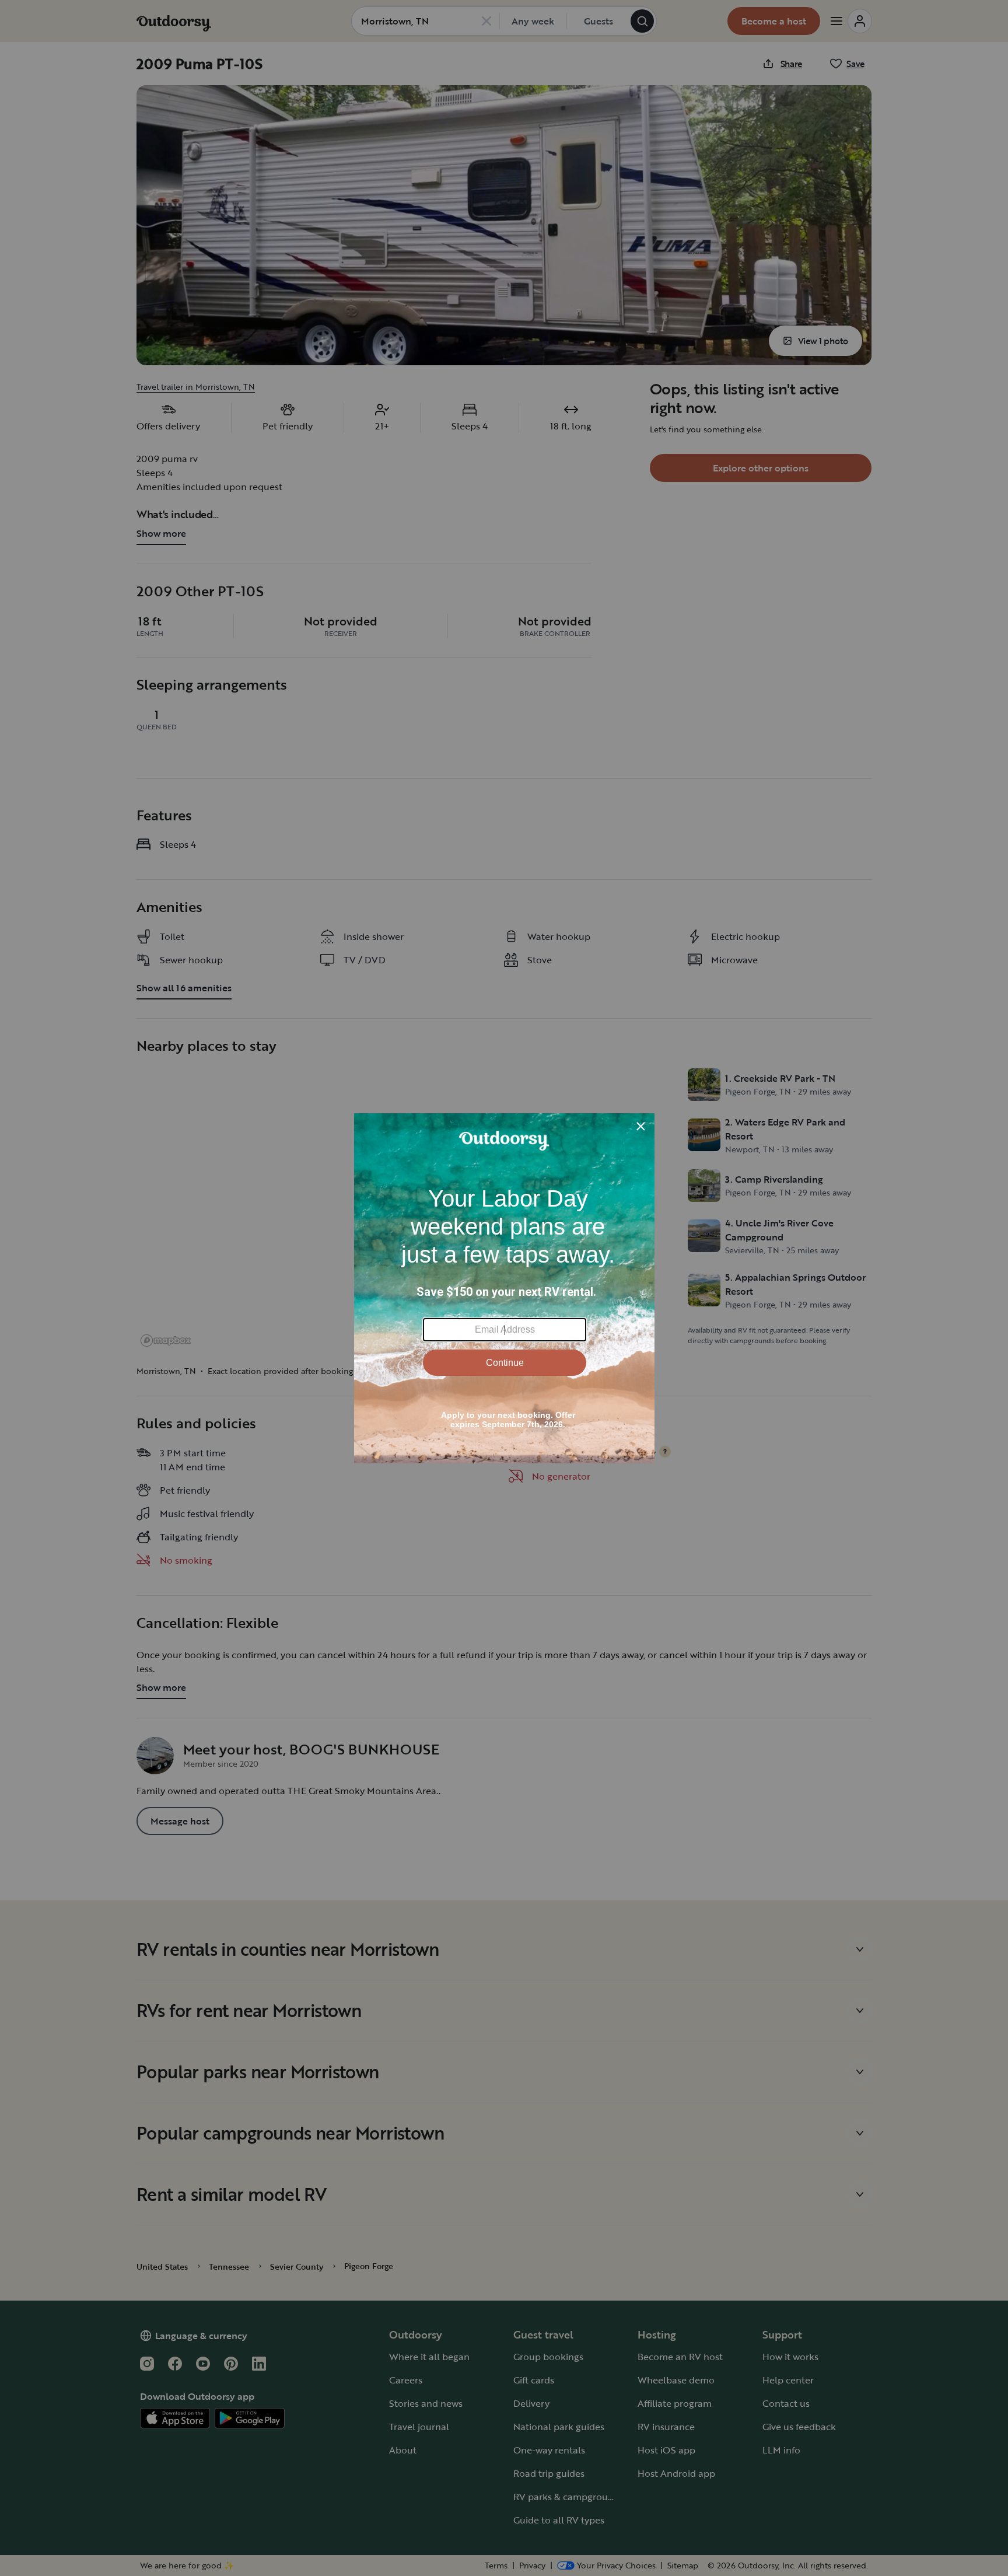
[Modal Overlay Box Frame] (504, 1288)
